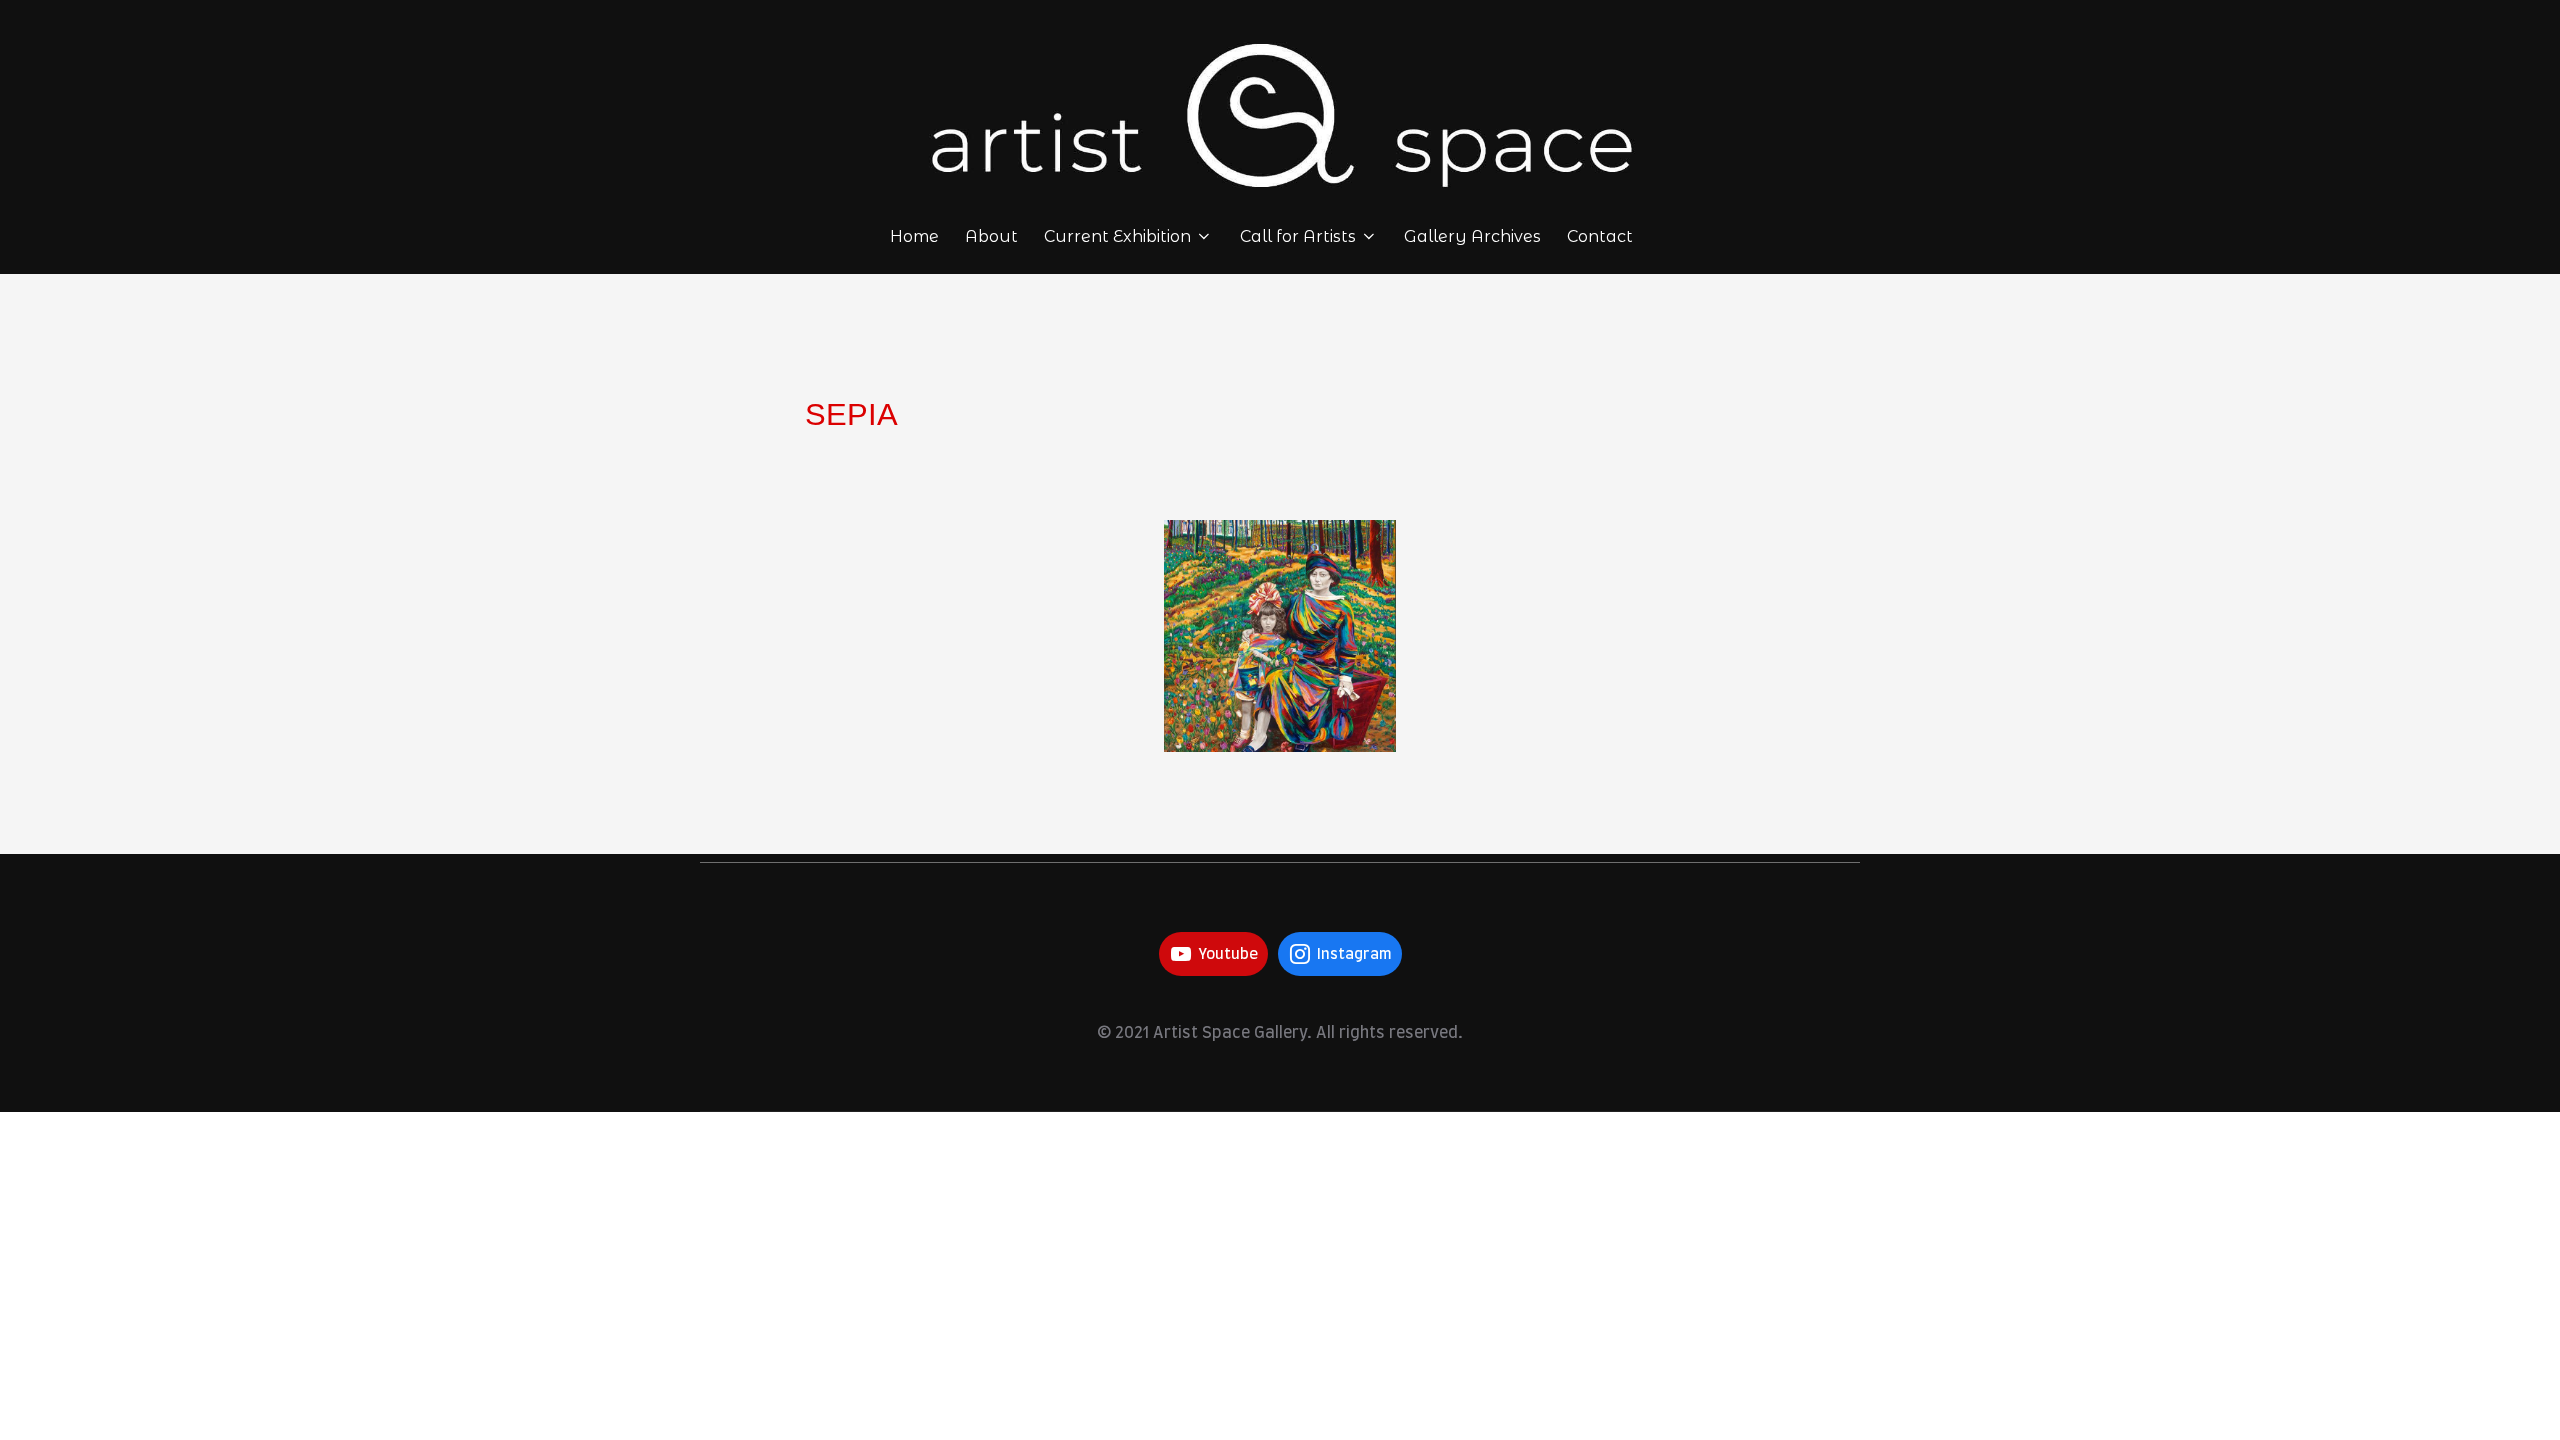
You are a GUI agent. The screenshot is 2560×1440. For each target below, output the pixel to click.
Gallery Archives (1472, 236)
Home (914, 236)
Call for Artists (1298, 236)
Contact (1600, 236)
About (991, 236)
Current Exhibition (1117, 236)
